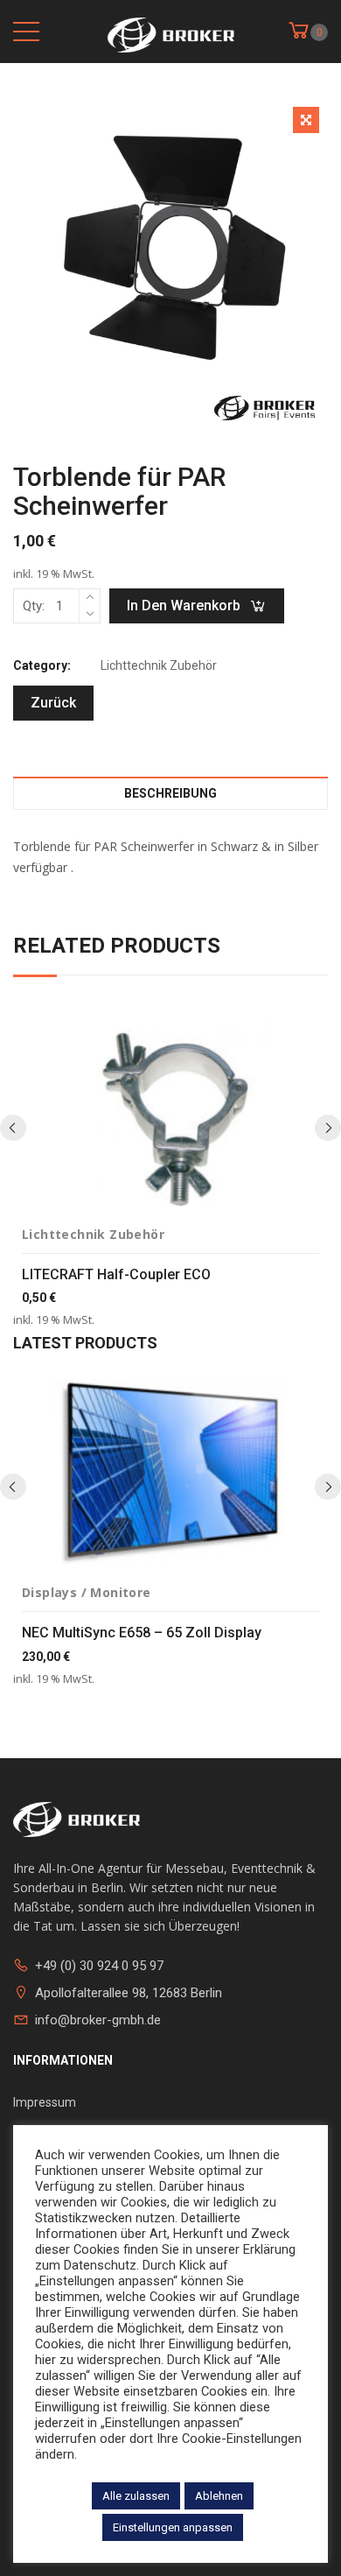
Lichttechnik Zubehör (159, 665)
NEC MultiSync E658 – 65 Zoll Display (142, 1633)
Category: (42, 665)
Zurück (53, 703)
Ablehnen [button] (219, 2496)
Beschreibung (170, 793)
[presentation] (13, 1128)
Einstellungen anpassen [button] (173, 2527)
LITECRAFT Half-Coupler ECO (116, 1274)
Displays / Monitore (87, 1592)
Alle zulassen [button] (136, 2496)
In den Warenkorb (184, 605)
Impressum (45, 2102)
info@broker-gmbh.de (98, 2020)
